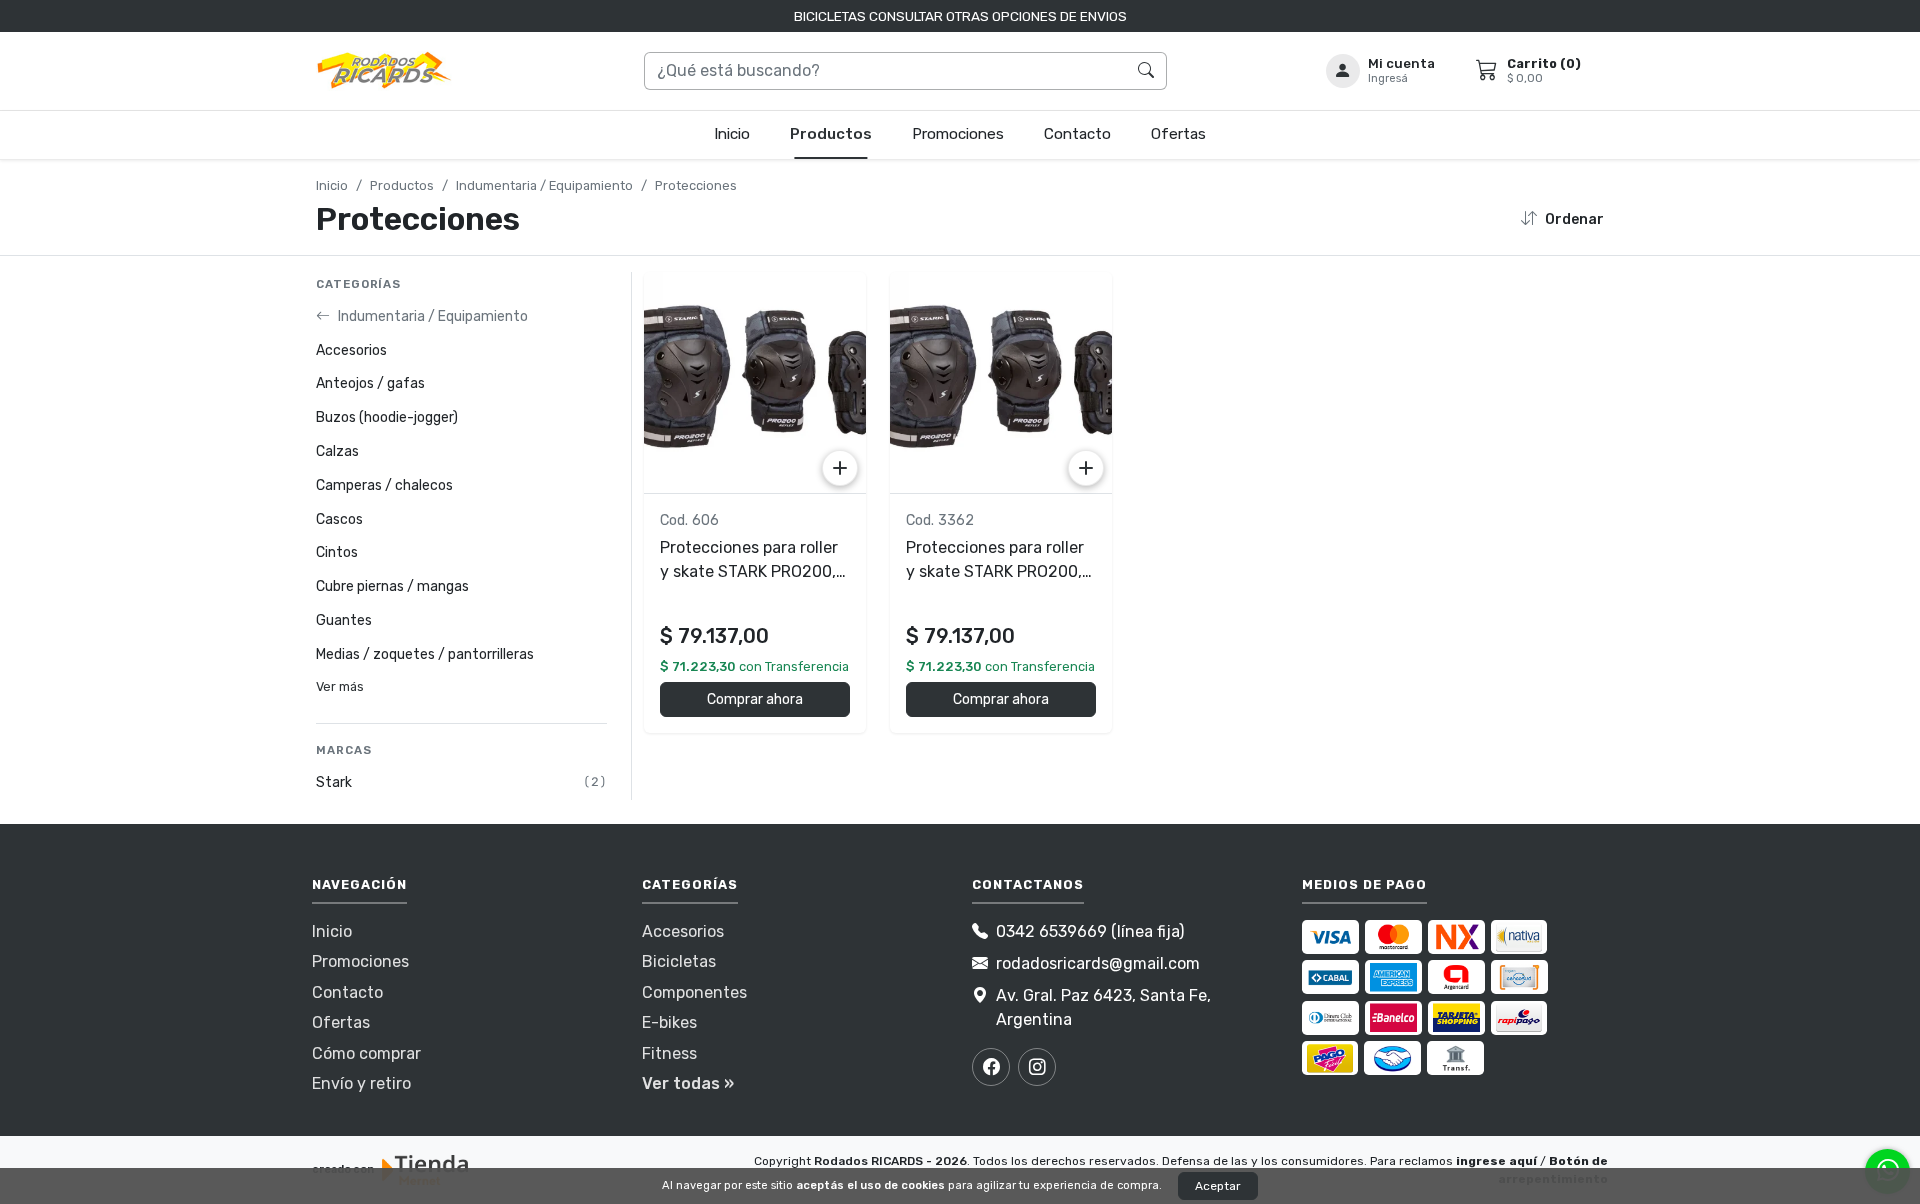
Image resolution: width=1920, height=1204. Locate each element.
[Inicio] (385, 71)
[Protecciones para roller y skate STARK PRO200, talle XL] (1001, 383)
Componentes (694, 992)
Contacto (1077, 134)
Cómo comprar (366, 1053)
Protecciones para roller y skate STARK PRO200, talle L (749, 571)
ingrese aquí (1496, 1161)
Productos (831, 134)
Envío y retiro (361, 1083)
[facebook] (991, 1067)
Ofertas (1178, 134)
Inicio (732, 134)
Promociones (958, 134)
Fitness (669, 1053)
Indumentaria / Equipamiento (544, 185)
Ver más (340, 686)
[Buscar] (1146, 71)
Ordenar (1574, 219)
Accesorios (683, 931)
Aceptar (1218, 1186)
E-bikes (669, 1022)
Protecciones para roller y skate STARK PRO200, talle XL (995, 571)
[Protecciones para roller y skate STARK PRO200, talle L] (755, 383)
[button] (1381, 70)
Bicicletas (679, 961)
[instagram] (1037, 1067)
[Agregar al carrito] (840, 468)
